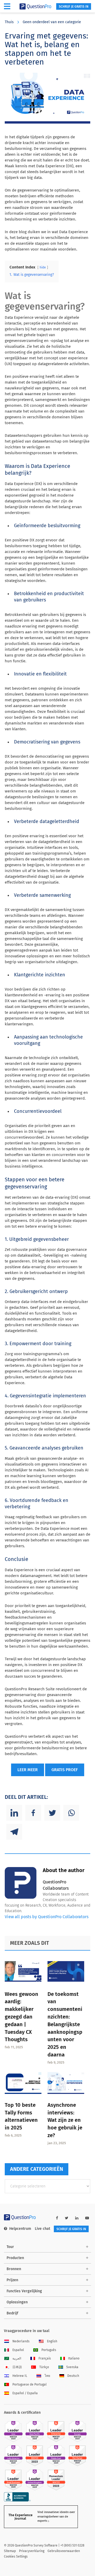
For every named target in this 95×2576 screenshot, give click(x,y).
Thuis (9, 22)
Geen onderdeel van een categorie (52, 22)
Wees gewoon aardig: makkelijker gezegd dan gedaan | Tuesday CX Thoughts (22, 2017)
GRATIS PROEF (65, 1770)
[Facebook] (33, 1813)
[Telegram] (14, 1832)
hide (43, 267)
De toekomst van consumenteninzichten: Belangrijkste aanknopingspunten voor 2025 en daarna (65, 2024)
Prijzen (12, 2280)
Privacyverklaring (32, 2551)
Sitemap (10, 2551)
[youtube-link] (87, 2218)
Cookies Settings (16, 2557)
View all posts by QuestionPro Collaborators (47, 1917)
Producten (15, 2258)
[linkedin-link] (77, 2218)
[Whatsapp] (71, 1813)
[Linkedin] (14, 1813)
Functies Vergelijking (24, 2291)
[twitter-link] (67, 2218)
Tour (10, 2247)
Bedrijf (12, 2313)
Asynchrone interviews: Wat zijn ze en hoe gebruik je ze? (65, 2120)
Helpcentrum (20, 2229)
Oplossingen (17, 2302)
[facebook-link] (57, 2218)
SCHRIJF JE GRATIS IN (74, 7)
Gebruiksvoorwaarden (64, 2551)
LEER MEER (28, 1770)
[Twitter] (52, 1813)
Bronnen (14, 2269)
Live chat (42, 2229)
